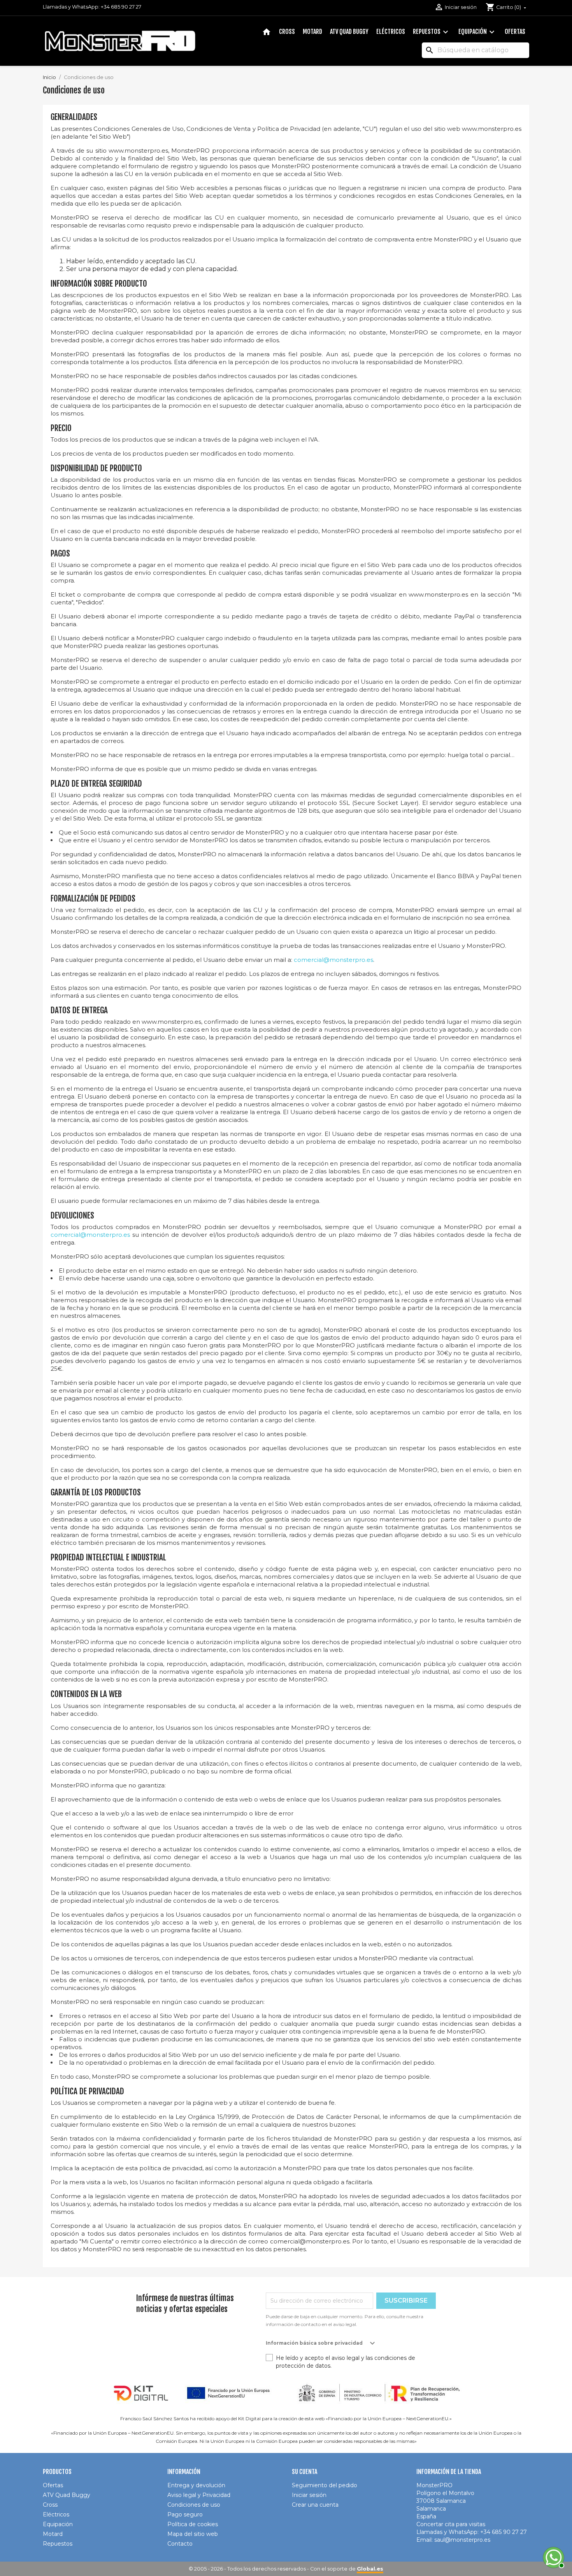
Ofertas (515, 32)
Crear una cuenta (315, 2505)
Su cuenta (304, 2472)
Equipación (477, 32)
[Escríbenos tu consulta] (553, 2557)
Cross (287, 32)
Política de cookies (193, 2524)
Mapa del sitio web (193, 2534)
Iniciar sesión (309, 2495)
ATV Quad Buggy (349, 32)
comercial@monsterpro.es (333, 960)
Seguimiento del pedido (325, 2485)
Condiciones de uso (194, 2505)
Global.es (370, 2569)
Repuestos (432, 32)
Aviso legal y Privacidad (199, 2495)
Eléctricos (391, 32)
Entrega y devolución (196, 2485)
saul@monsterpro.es (462, 2540)
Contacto (180, 2544)
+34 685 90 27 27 (121, 7)
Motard (312, 32)
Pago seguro (185, 2514)
